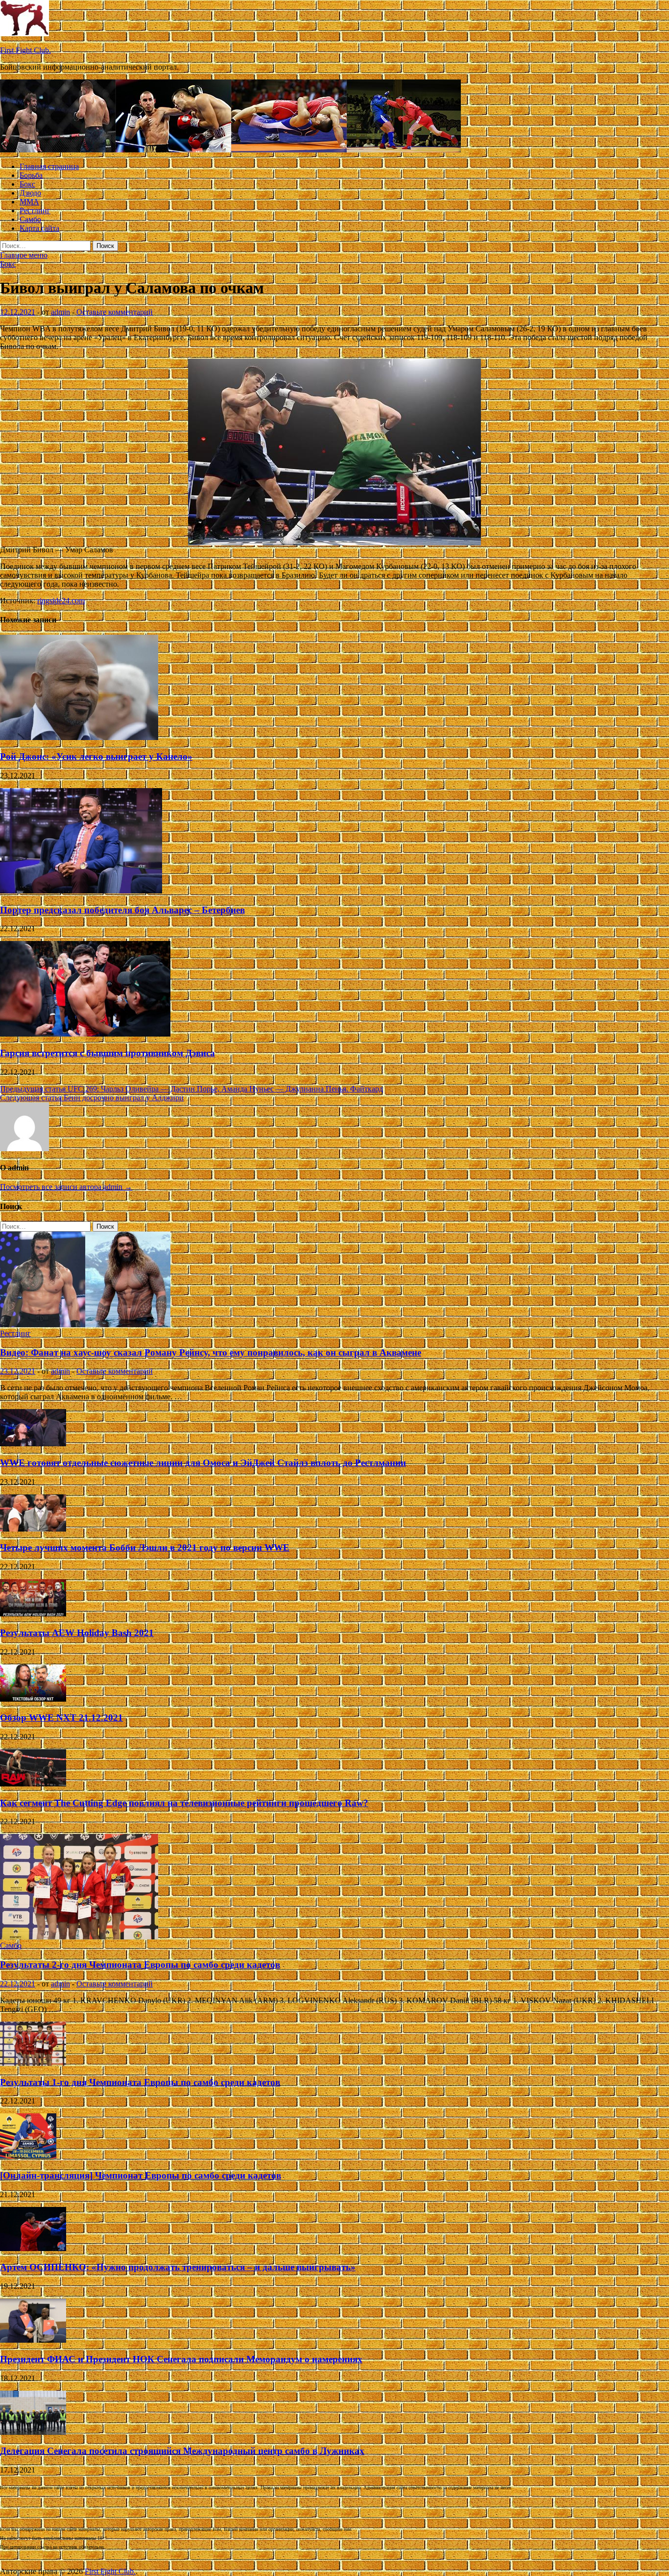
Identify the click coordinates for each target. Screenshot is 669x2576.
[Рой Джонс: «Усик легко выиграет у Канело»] (79, 737)
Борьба (31, 175)
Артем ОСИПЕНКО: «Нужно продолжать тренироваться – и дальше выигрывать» (178, 2267)
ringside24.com (61, 601)
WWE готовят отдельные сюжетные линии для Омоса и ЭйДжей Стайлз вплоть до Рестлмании (203, 1463)
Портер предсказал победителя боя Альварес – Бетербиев (122, 910)
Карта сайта (39, 228)
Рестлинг (35, 211)
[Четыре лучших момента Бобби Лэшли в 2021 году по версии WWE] (33, 1529)
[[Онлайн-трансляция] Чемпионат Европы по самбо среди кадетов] (28, 2156)
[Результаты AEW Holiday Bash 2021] (33, 1614)
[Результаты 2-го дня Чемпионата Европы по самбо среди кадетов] (79, 1937)
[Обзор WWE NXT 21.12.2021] (33, 1699)
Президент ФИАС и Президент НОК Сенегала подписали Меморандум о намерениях (181, 2359)
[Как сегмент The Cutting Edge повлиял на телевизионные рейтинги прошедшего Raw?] (33, 1784)
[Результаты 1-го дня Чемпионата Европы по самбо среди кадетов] (33, 2063)
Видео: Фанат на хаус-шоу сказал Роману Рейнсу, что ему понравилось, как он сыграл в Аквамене (211, 1352)
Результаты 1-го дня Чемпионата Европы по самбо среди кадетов (140, 2082)
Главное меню (24, 255)
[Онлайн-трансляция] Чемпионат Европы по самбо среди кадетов (141, 2175)
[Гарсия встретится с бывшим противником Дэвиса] (85, 1034)
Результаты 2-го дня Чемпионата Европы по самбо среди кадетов (140, 1965)
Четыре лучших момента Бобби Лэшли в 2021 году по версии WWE (145, 1548)
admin (60, 312)
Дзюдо (30, 193)
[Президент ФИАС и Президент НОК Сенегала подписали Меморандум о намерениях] (33, 2340)
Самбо (30, 219)
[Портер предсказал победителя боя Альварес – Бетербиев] (81, 891)
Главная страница (49, 166)
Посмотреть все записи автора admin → (66, 1187)
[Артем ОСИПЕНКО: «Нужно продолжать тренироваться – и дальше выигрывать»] (33, 2248)
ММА (29, 202)
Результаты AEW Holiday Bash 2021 (77, 1633)
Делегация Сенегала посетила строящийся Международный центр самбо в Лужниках (182, 2451)
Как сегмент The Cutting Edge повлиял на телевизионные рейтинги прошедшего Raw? (184, 1803)
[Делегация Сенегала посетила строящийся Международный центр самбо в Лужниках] (33, 2432)
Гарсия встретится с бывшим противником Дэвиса (108, 1053)
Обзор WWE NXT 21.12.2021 (61, 1718)
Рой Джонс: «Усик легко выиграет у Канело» (96, 756)
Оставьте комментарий (115, 312)
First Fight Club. (25, 50)
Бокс (27, 184)
